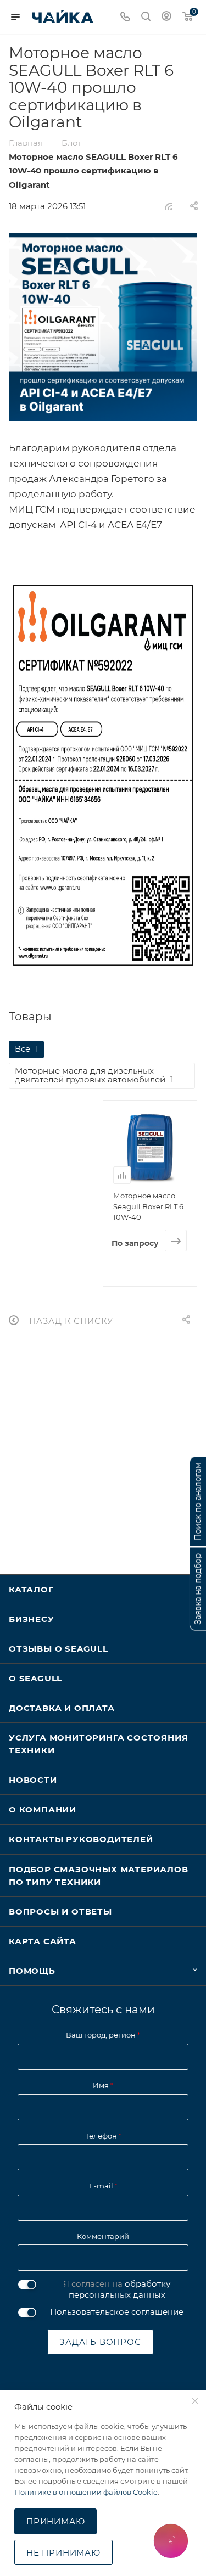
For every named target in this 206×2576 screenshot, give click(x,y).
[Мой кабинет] (166, 17)
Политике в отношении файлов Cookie (86, 2492)
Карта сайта (43, 1941)
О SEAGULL (35, 1678)
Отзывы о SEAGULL (59, 1649)
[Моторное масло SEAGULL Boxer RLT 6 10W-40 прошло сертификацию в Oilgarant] (103, 327)
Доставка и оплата (62, 1708)
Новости (33, 1780)
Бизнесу (32, 1619)
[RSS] (169, 206)
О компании (43, 1809)
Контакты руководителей (81, 1839)
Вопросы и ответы (60, 1912)
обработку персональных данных (120, 2289)
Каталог (31, 1589)
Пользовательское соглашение (117, 2312)
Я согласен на (117, 2289)
